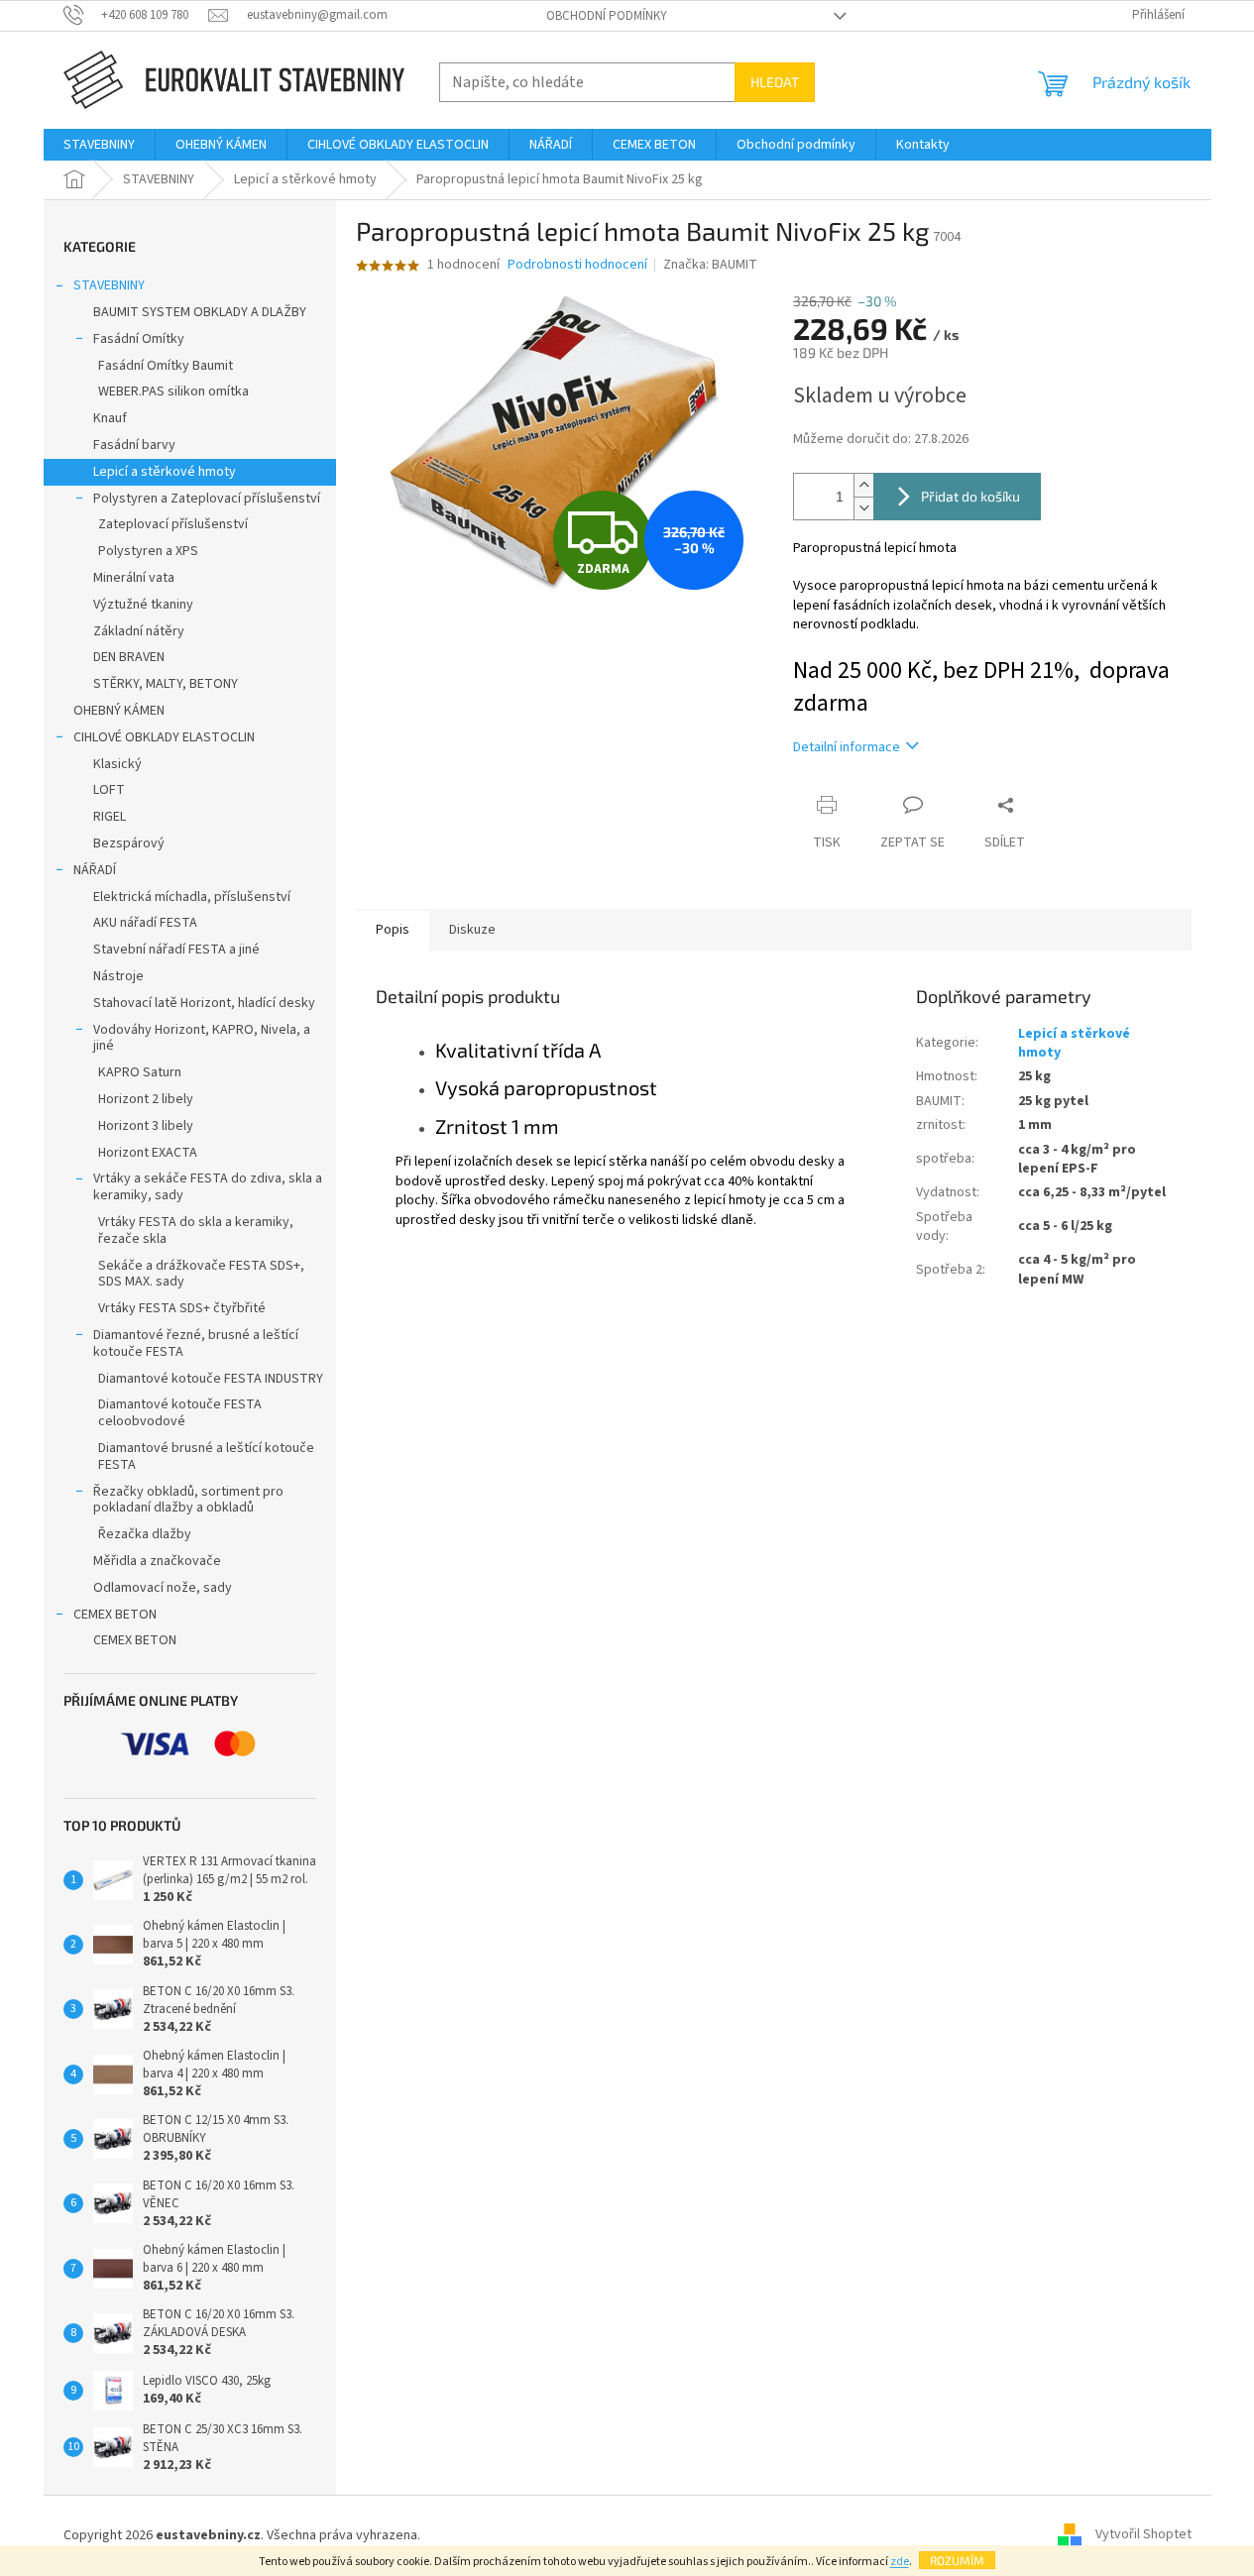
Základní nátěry (139, 631)
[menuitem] (99, 145)
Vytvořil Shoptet (1143, 2535)
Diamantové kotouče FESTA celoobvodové (180, 1413)
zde (900, 2562)
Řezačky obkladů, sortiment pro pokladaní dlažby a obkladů (188, 1500)
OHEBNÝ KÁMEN (119, 711)
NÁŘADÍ (95, 870)
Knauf (110, 418)
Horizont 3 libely (146, 1126)
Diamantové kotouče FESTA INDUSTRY (211, 1379)
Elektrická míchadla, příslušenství (192, 897)
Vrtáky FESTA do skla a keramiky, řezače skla (196, 1231)
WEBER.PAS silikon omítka (173, 392)
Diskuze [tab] (472, 930)
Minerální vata (134, 578)
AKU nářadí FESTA (145, 923)
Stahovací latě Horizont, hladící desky (204, 1003)
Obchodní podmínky (607, 16)
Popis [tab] (393, 930)
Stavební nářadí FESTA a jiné (176, 950)
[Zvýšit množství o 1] (863, 485)
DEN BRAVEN (129, 657)
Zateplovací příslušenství (173, 524)
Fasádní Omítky (139, 339)
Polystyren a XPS (148, 551)
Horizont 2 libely (146, 1099)
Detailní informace (847, 747)
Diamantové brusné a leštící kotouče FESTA (206, 1456)
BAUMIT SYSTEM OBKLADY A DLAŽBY (200, 312)
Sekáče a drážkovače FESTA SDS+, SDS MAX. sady (201, 1274)
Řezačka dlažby (145, 1534)
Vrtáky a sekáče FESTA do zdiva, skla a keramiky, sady (208, 1187)
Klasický (117, 764)
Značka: (710, 265)
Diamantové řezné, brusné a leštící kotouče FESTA (196, 1344)
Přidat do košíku (970, 496)
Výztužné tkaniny (143, 605)
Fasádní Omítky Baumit (166, 366)
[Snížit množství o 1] (863, 508)
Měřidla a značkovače (157, 1561)
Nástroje (118, 976)
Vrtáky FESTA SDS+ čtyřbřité (182, 1308)
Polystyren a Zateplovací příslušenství (207, 499)
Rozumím (957, 2560)
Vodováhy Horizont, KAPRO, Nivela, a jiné (202, 1038)
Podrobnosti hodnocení (577, 265)
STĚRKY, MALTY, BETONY (166, 684)
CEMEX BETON (115, 1615)
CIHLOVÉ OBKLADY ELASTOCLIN (164, 737)
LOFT (109, 790)
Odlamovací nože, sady (163, 1588)
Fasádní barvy (134, 445)
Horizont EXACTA (148, 1153)
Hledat (775, 82)
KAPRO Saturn (140, 1072)
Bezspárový (129, 843)
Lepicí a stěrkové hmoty (165, 472)
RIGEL (110, 817)
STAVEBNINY (109, 285)
